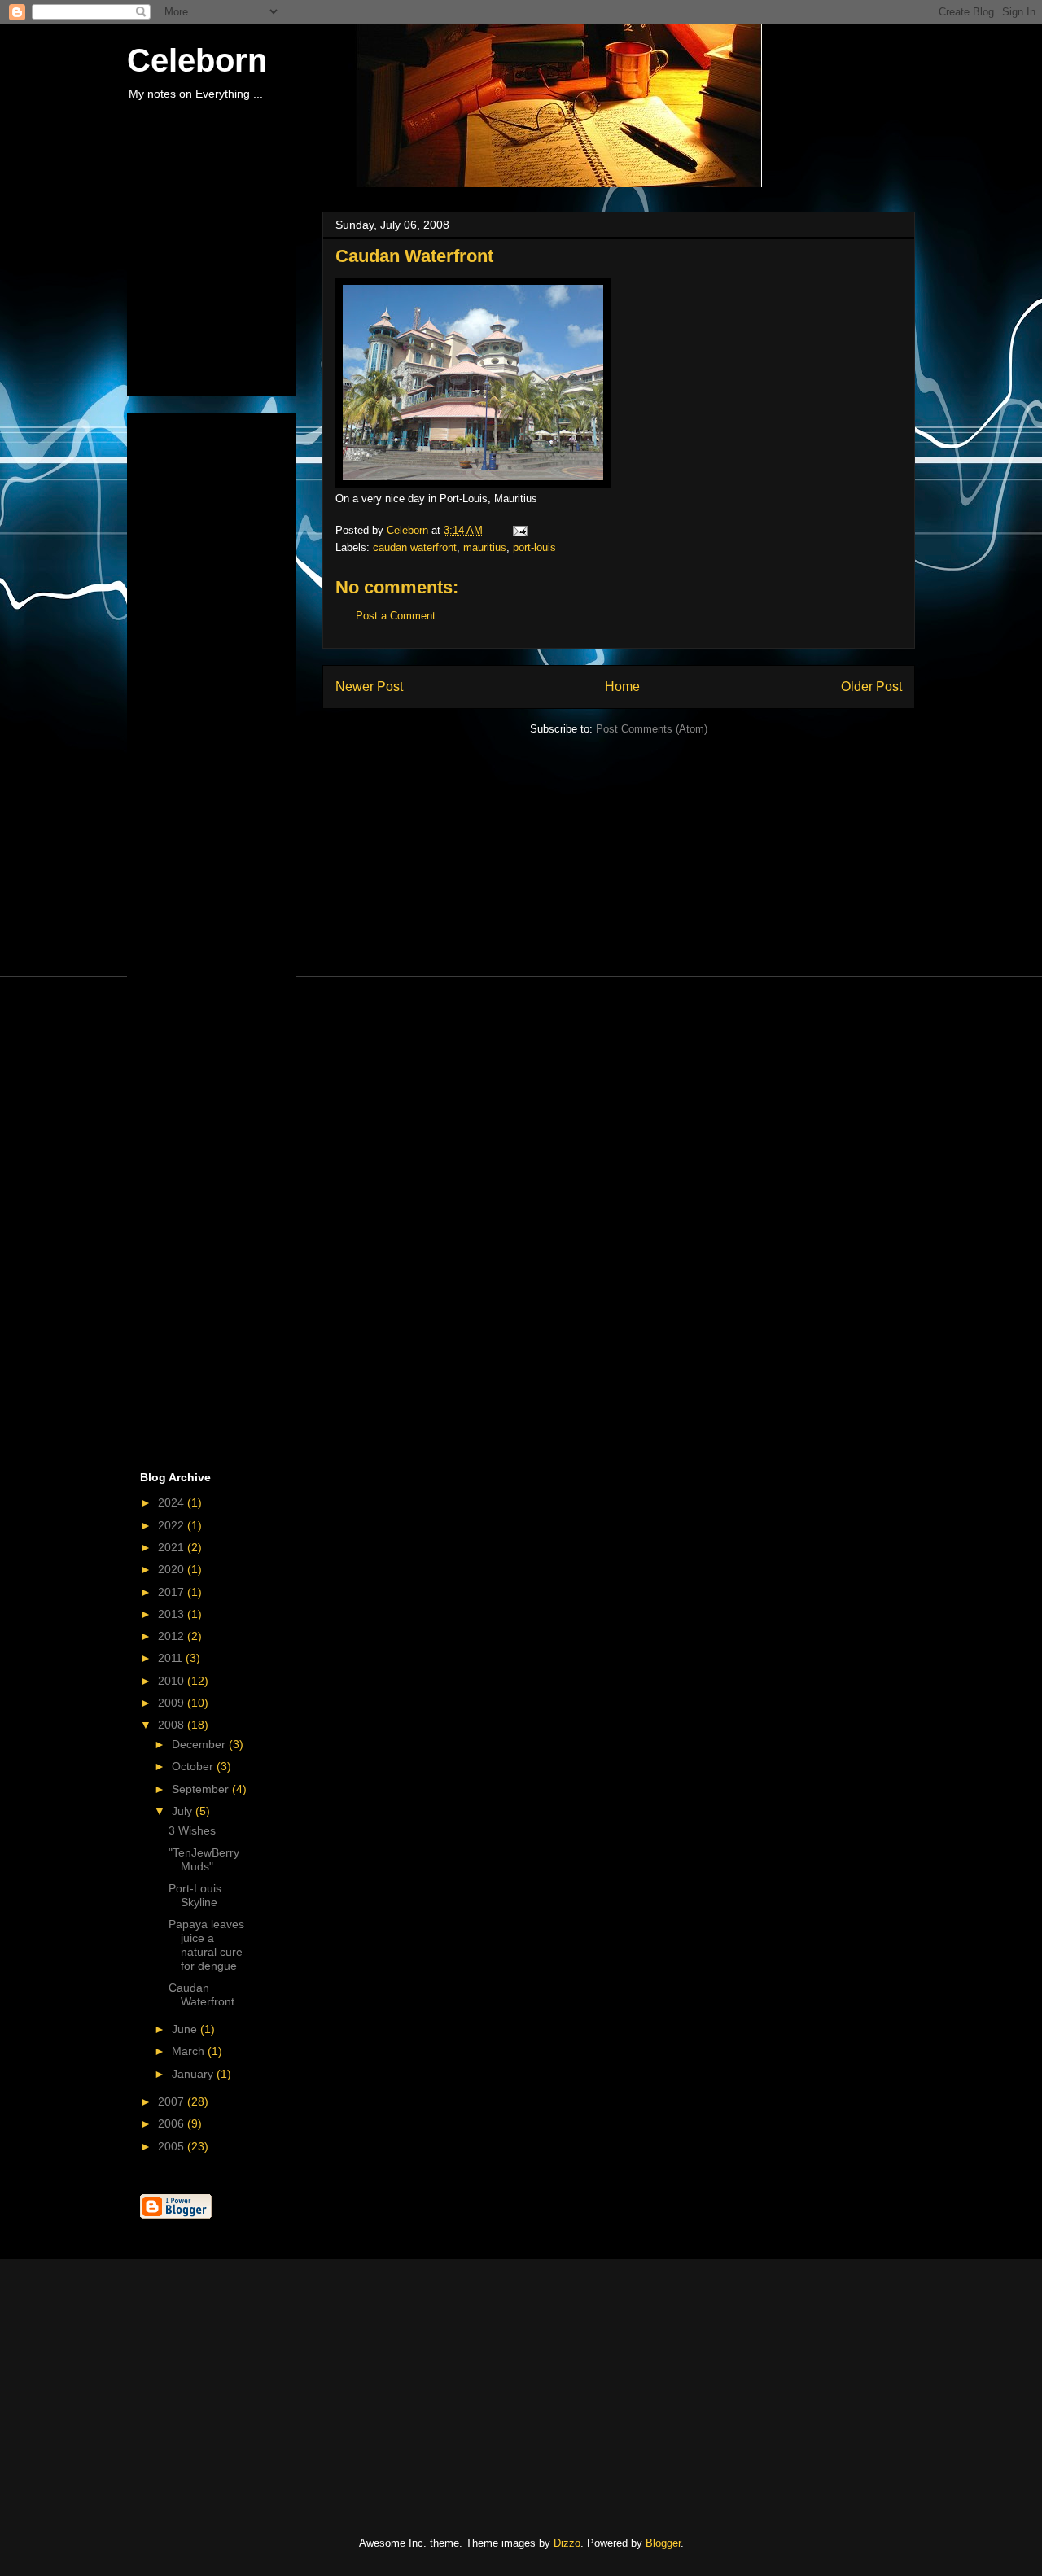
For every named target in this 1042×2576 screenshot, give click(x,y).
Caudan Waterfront (201, 1994)
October (194, 1766)
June (186, 2029)
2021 (173, 1547)
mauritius (485, 547)
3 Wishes (192, 1830)
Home (622, 687)
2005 (173, 2146)
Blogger (663, 2543)
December (200, 1744)
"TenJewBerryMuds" (204, 1859)
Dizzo (567, 2543)
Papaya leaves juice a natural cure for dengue (206, 1944)
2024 (173, 1502)
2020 (173, 1569)
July (184, 1811)
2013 (173, 1614)
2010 (173, 1681)
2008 (173, 1725)
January (194, 2074)
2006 (173, 2123)
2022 (173, 1525)
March (190, 2051)
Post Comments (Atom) (652, 729)
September (202, 1789)
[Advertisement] (221, 300)
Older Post (871, 687)
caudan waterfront (415, 547)
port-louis (534, 547)
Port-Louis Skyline (195, 1895)
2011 (172, 1658)
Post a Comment (396, 616)
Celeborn (197, 60)
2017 (173, 1592)
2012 (173, 1636)
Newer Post (369, 687)
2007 (173, 2101)
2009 (173, 1703)
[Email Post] (519, 530)
